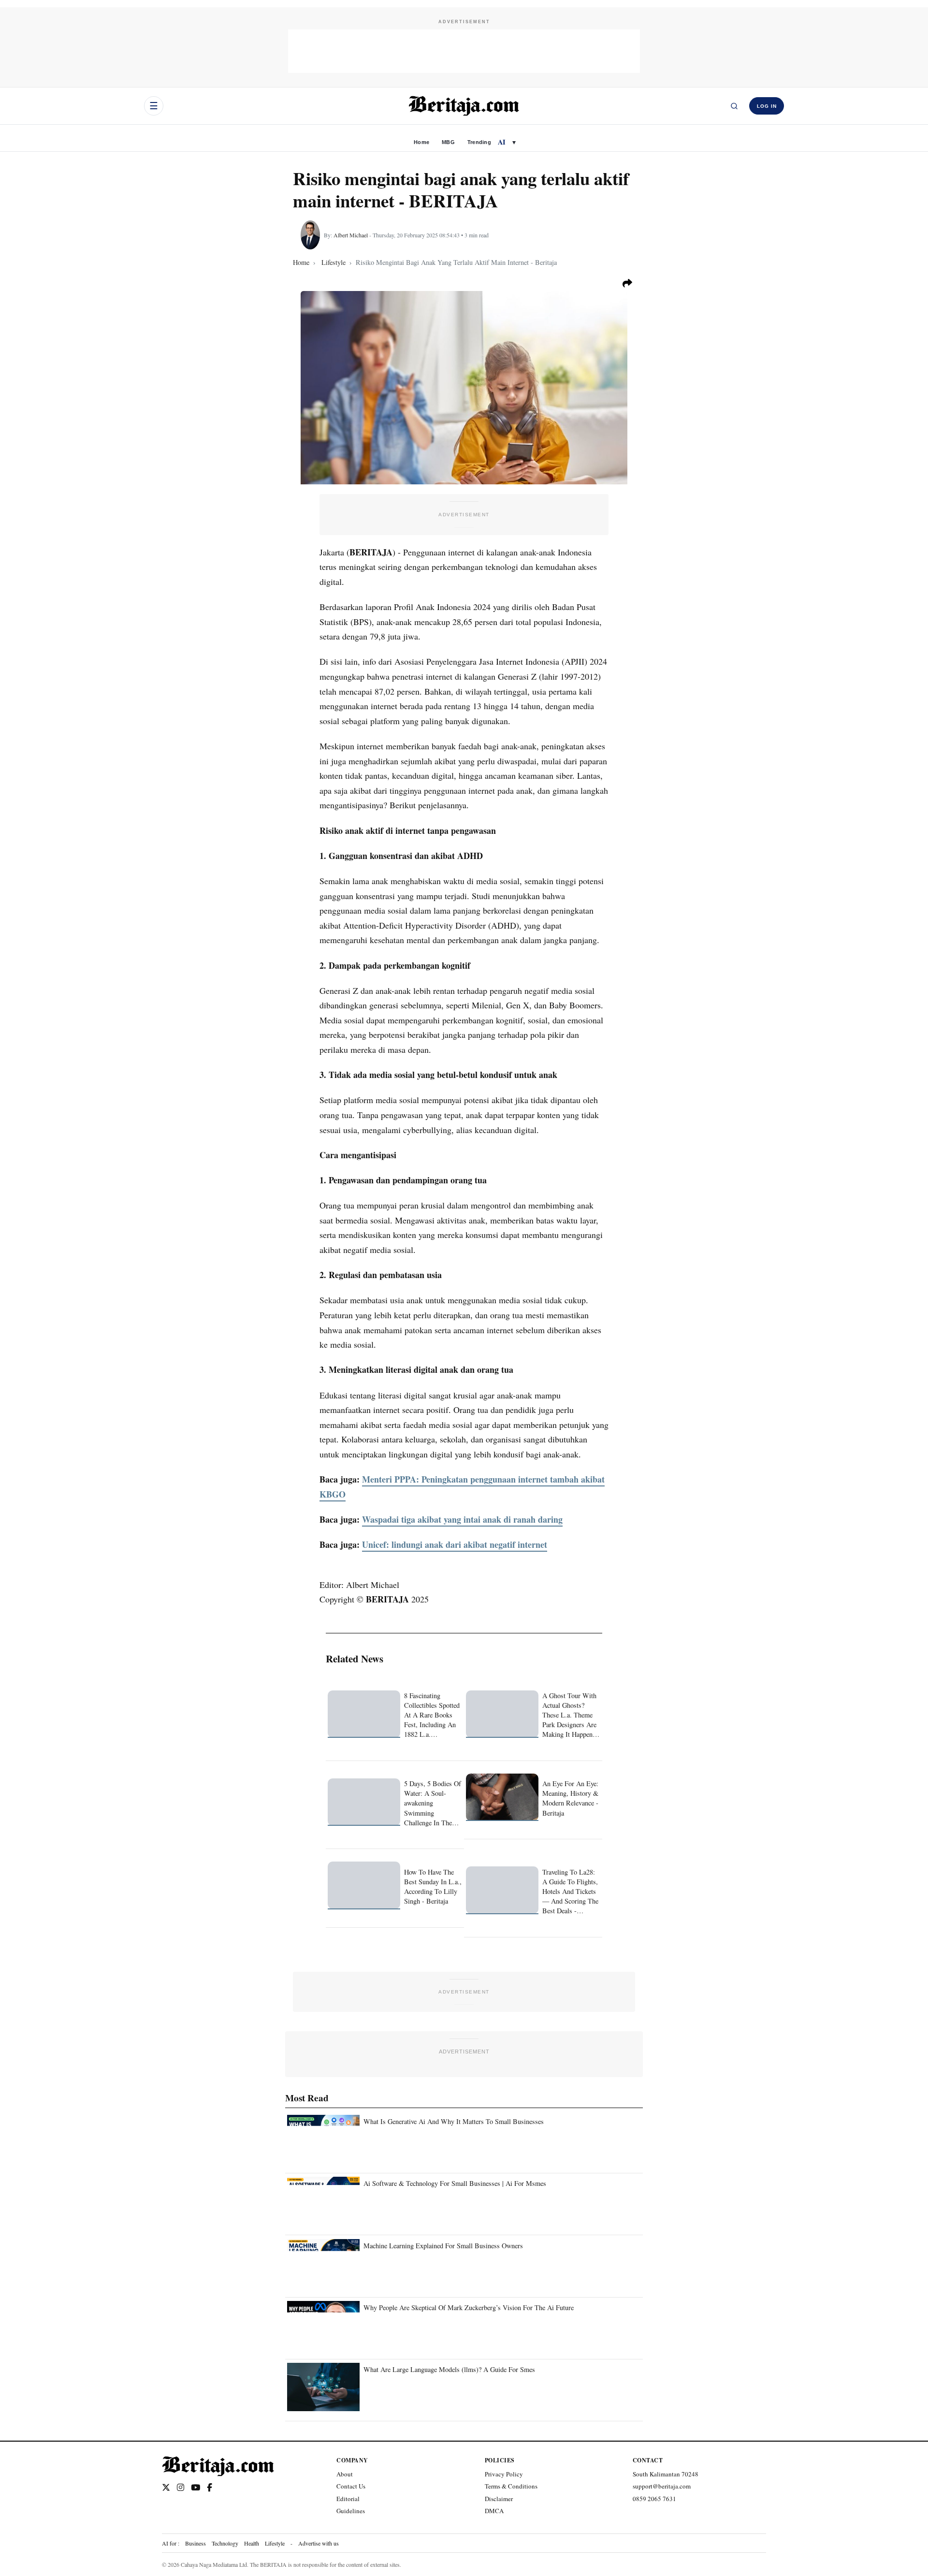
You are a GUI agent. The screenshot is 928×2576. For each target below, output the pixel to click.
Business (196, 2543)
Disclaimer (499, 2499)
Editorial (348, 2499)
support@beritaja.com (662, 2486)
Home (421, 142)
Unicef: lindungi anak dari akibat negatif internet (455, 1544)
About (345, 2474)
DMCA (494, 2511)
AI (502, 142)
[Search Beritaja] (734, 106)
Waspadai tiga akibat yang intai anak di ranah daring (462, 1519)
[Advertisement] (464, 51)
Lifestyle (275, 2543)
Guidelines (351, 2511)
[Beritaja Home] (464, 106)
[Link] (166, 2488)
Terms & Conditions (511, 2486)
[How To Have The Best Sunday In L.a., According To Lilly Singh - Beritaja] (364, 1885)
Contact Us (351, 2486)
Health (252, 2543)
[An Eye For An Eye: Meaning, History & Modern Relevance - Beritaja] (502, 1797)
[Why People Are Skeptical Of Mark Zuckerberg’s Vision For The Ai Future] (323, 2325)
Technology (225, 2543)
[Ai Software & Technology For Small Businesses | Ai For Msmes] (323, 2201)
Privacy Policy (504, 2474)
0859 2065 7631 (654, 2499)
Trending (479, 142)
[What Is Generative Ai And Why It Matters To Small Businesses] (323, 2139)
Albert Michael (351, 235)
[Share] (627, 283)
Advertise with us (319, 2543)
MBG (448, 142)
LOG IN (767, 106)
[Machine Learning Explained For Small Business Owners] (323, 2263)
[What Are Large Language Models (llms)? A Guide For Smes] (323, 2387)
